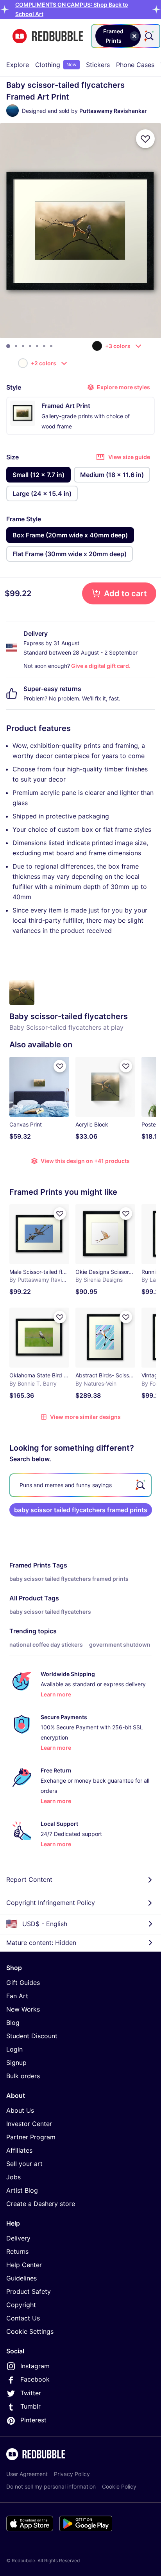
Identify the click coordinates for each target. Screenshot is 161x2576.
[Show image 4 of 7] (30, 346)
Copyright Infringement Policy (51, 1903)
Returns (17, 2251)
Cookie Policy (119, 2486)
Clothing (56, 65)
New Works (23, 2009)
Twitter (31, 2393)
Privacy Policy (72, 2474)
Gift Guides (23, 1983)
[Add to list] (145, 139)
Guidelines (21, 2278)
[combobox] (126, 36)
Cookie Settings (30, 2331)
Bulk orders (23, 2076)
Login (14, 2049)
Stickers (98, 65)
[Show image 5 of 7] (37, 346)
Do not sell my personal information (51, 2486)
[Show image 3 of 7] (23, 346)
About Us (20, 2110)
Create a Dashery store (41, 2204)
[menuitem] (18, 65)
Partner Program (31, 2137)
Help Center (24, 2265)
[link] (81, 1510)
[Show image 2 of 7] (16, 346)
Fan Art (17, 1996)
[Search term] (148, 36)
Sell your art (24, 2164)
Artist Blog (22, 2190)
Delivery (18, 2238)
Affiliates (19, 2150)
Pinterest (33, 2420)
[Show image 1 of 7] (8, 346)
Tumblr (30, 2406)
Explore (18, 65)
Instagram (35, 2366)
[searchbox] (80, 1485)
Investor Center (29, 2124)
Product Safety (29, 2291)
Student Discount (32, 2036)
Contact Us (23, 2318)
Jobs (13, 2177)
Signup (16, 2063)
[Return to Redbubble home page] (48, 36)
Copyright (21, 2305)
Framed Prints (30, 1565)
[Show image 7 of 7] (51, 346)
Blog (13, 2023)
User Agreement (27, 2474)
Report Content (29, 1879)
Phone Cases (135, 65)
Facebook (35, 2379)
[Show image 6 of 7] (44, 346)
